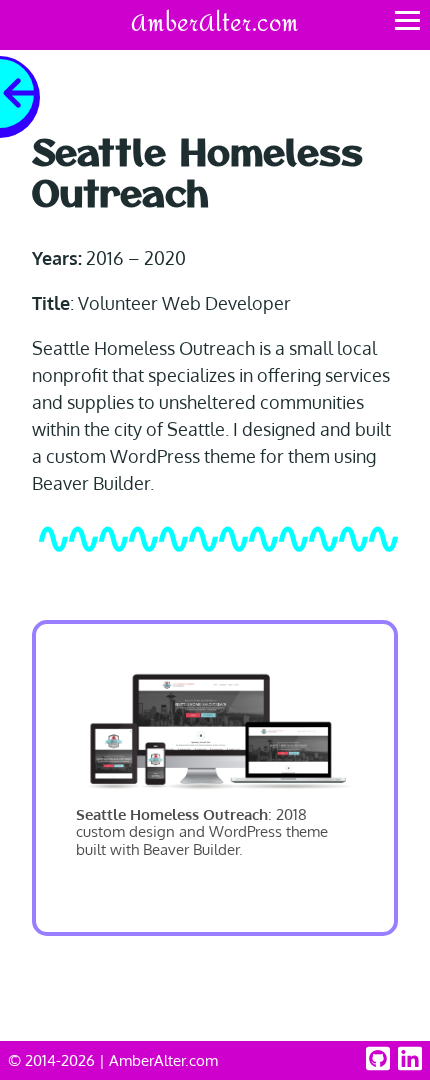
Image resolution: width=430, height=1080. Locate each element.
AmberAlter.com (215, 24)
